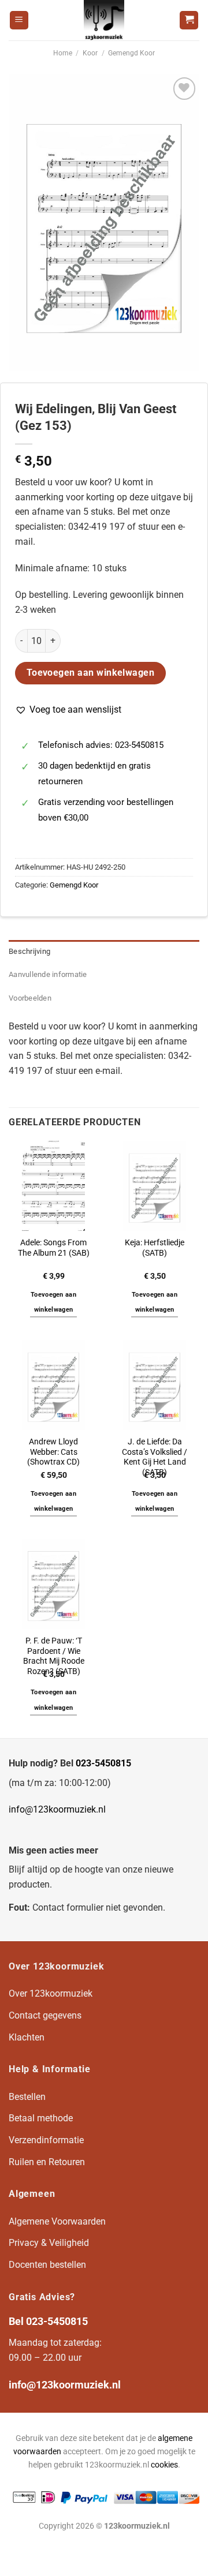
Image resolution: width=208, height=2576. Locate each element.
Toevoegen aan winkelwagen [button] (53, 1302)
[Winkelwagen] (189, 20)
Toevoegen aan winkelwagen (91, 673)
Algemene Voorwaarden (57, 2221)
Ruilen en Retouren (47, 2162)
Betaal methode (41, 2118)
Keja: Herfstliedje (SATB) (155, 1248)
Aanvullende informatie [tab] (48, 974)
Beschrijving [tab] (29, 951)
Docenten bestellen (47, 2265)
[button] (68, 710)
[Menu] (19, 20)
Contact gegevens (45, 2015)
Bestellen (27, 2097)
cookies (164, 2465)
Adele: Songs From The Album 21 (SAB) (54, 1248)
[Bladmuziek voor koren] (104, 20)
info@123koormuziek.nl (57, 1809)
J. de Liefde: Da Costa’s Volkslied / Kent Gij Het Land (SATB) (155, 1457)
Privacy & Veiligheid (49, 2243)
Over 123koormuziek (51, 1993)
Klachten (27, 2037)
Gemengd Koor (131, 53)
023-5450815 (103, 1763)
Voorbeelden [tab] (30, 998)
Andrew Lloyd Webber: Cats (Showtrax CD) (53, 1452)
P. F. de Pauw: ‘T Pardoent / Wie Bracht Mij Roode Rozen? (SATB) (54, 1656)
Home (63, 53)
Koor (90, 53)
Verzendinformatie (46, 2140)
